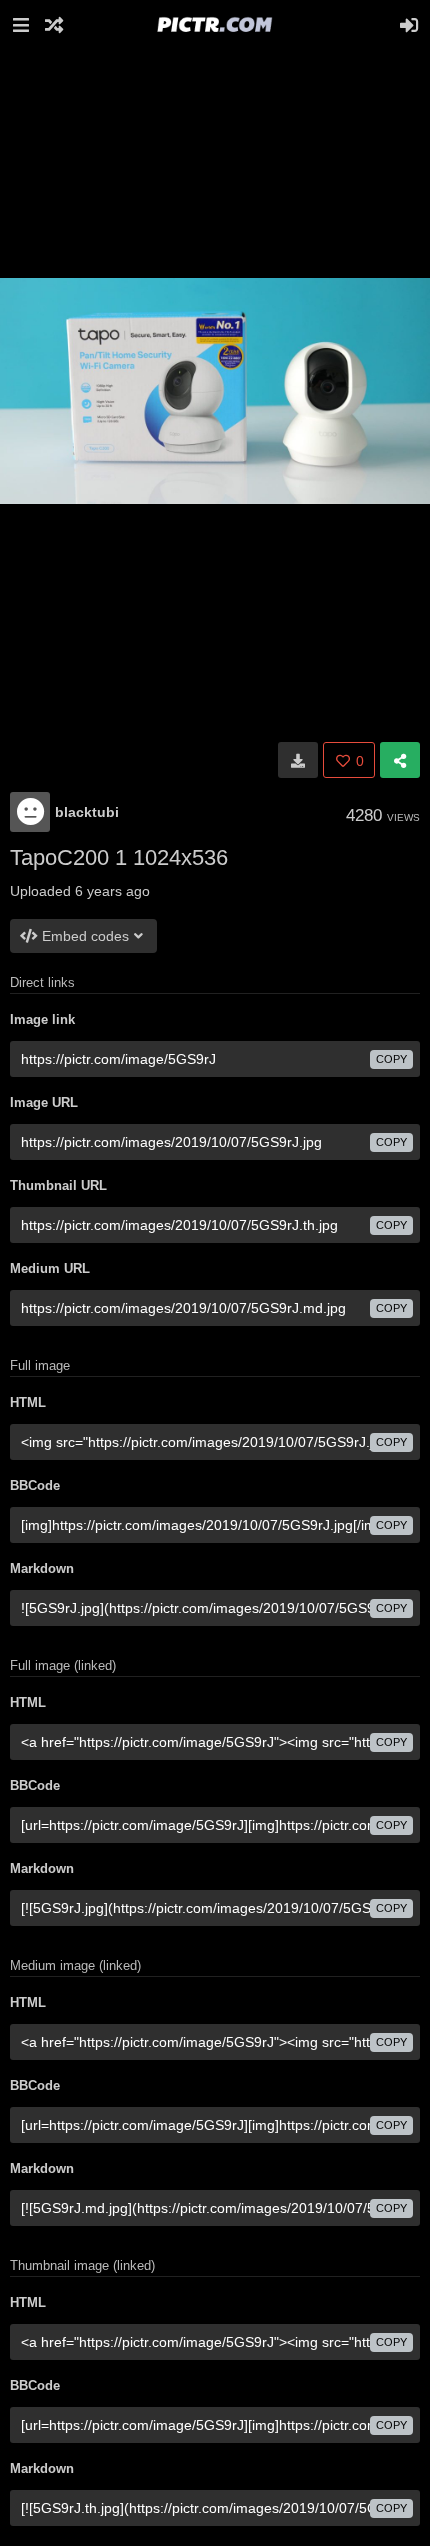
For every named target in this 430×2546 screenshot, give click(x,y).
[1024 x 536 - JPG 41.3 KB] (298, 760)
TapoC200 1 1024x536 (119, 857)
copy (391, 1059)
